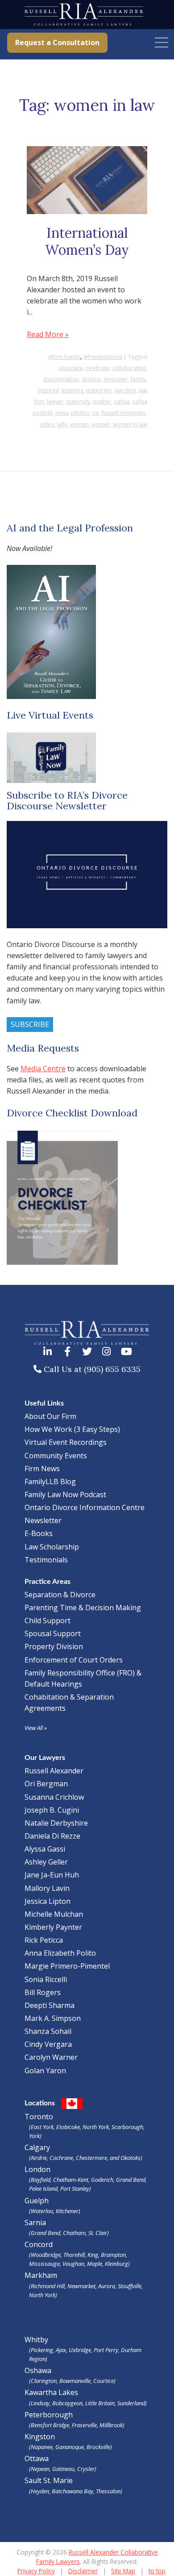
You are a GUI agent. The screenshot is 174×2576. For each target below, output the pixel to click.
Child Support (48, 1621)
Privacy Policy (36, 2571)
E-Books (39, 1533)
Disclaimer (83, 2571)
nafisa (122, 402)
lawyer (55, 402)
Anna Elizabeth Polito (60, 1953)
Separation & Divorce (60, 1595)
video (47, 424)
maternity (78, 402)
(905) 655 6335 (112, 1369)
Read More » (48, 334)
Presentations (105, 357)
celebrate (98, 368)
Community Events (56, 1456)
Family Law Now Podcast (65, 1494)
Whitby (36, 2340)
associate (71, 368)
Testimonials (46, 1560)
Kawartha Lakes (51, 2392)
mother (102, 402)
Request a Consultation (57, 42)
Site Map (123, 2571)
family (138, 379)
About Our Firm (50, 1416)
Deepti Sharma (50, 2005)
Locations (40, 2103)
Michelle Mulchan (54, 1914)
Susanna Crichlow (54, 1797)
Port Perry (106, 2350)
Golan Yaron (45, 2071)
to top (157, 2571)
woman (79, 424)
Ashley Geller (46, 1862)
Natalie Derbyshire (56, 1823)
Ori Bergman (46, 1784)
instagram (99, 390)
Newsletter (43, 1520)
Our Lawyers (45, 1758)
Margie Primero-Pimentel (67, 1966)
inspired (48, 390)
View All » (36, 1728)
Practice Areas (48, 1582)
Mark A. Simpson (53, 2018)
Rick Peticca (44, 1940)
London (86, 2178)
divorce (91, 379)
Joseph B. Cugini (52, 1810)
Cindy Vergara (48, 2044)
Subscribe (30, 1024)
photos (80, 413)
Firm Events (66, 357)
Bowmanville (75, 2381)
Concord (77, 2254)
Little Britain (100, 2403)
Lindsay (40, 2403)
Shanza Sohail (48, 2031)
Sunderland (131, 2403)
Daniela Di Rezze (52, 1836)
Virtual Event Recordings (66, 1442)
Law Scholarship (52, 1547)
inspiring (72, 390)
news (62, 413)
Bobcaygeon (67, 2403)
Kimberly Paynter (53, 1927)
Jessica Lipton (48, 1901)
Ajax (61, 2350)
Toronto (85, 2126)
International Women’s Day (87, 241)
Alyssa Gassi (45, 1849)
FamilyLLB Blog (50, 1482)
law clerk (125, 390)
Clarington (44, 2381)
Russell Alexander (124, 413)
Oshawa (38, 2370)
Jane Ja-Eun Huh (52, 1875)
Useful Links (44, 1403)
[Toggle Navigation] (162, 42)
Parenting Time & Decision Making (83, 1608)
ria (95, 413)
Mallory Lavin (47, 1888)
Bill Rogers (43, 1992)
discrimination (61, 379)
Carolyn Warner (51, 2057)
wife (62, 424)
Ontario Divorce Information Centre (85, 1507)
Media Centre (43, 1069)
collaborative (129, 368)
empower (116, 379)
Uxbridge (80, 2350)
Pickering (42, 2350)
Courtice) (104, 2381)
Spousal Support (53, 1633)
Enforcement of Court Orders (74, 1660)
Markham (84, 2284)
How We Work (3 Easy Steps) (72, 1429)
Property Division (54, 1646)
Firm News (42, 1469)
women (101, 424)
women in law (130, 424)
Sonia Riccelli (46, 1979)
